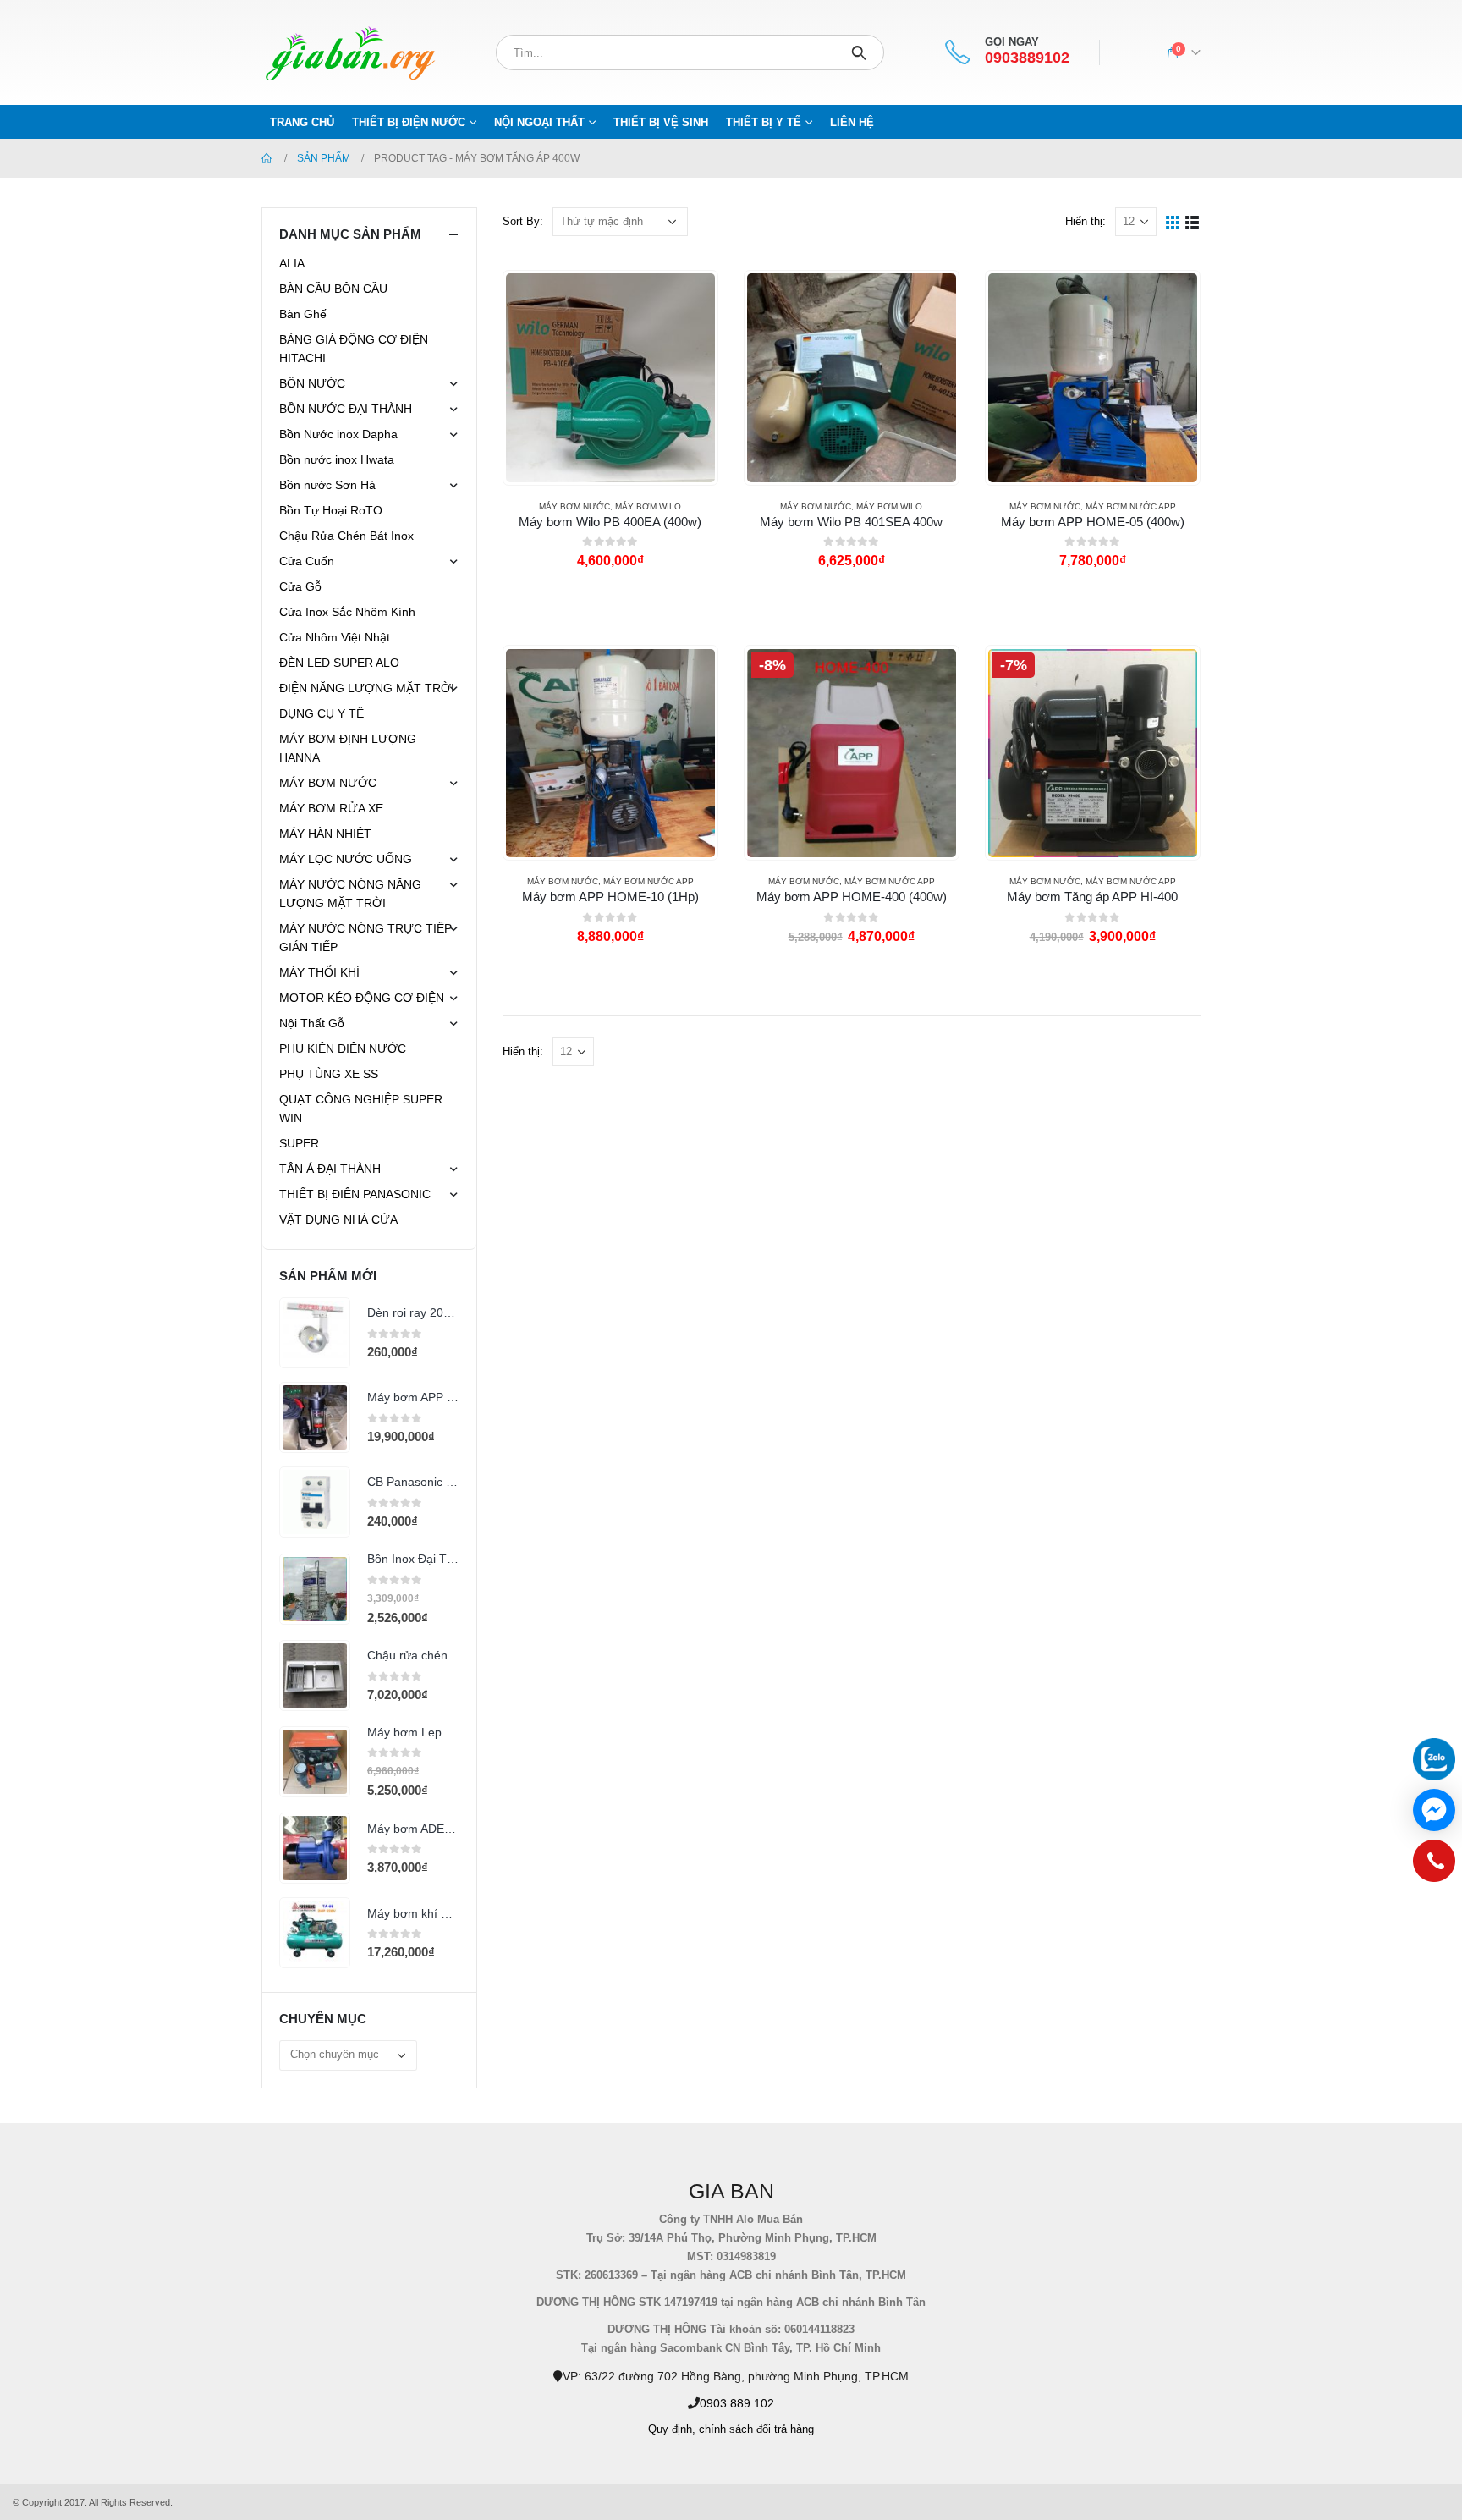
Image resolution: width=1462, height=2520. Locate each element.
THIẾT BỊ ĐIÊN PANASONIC (355, 1194)
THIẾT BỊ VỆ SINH (661, 122)
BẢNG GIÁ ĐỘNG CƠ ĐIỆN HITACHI (354, 349)
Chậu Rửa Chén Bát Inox (346, 536)
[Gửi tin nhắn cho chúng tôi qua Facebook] (1434, 1810)
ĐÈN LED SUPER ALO (339, 663)
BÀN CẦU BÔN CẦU (333, 289)
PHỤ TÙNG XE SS (329, 1074)
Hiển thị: (1086, 221)
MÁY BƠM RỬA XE (331, 808)
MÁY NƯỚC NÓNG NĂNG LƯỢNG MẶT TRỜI (350, 894)
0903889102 (1027, 58)
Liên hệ (852, 122)
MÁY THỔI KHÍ (319, 972)
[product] (610, 377)
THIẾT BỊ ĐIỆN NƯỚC (409, 122)
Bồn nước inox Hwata (337, 459)
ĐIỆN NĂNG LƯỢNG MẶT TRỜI (367, 688)
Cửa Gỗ (300, 586)
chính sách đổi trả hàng (756, 2429)
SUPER (299, 1143)
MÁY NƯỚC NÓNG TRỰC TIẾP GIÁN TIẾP (365, 938)
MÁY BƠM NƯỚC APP (1131, 506)
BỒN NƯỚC (312, 383)
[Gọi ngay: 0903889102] (1434, 1865)
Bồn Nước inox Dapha (338, 434)
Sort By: (523, 221)
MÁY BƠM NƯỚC (574, 506)
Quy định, (672, 2429)
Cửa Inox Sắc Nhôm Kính (347, 612)
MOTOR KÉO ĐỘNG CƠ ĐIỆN (362, 998)
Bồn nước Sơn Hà (327, 485)
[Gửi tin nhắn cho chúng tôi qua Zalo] (1434, 1759)
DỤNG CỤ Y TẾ (322, 713)
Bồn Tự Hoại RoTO (331, 510)
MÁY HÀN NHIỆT (325, 834)
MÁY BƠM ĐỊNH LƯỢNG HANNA (348, 748)
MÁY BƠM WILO (648, 506)
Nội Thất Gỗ (312, 1023)
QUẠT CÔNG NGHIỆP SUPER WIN (361, 1109)
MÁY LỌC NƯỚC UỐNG (346, 859)
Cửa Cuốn (307, 561)
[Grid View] (1173, 221)
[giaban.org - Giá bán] (350, 52)
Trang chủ (302, 122)
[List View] (1193, 221)
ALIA (292, 263)
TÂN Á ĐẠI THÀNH (330, 1169)
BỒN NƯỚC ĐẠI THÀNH (346, 409)
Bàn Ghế (303, 314)
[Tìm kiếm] (858, 52)
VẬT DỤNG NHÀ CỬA (338, 1219)
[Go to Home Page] (267, 158)
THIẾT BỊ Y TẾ (764, 122)
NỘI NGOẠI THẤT (539, 122)
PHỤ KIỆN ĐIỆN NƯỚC (343, 1048)
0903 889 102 (737, 2403)
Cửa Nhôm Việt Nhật (335, 637)
